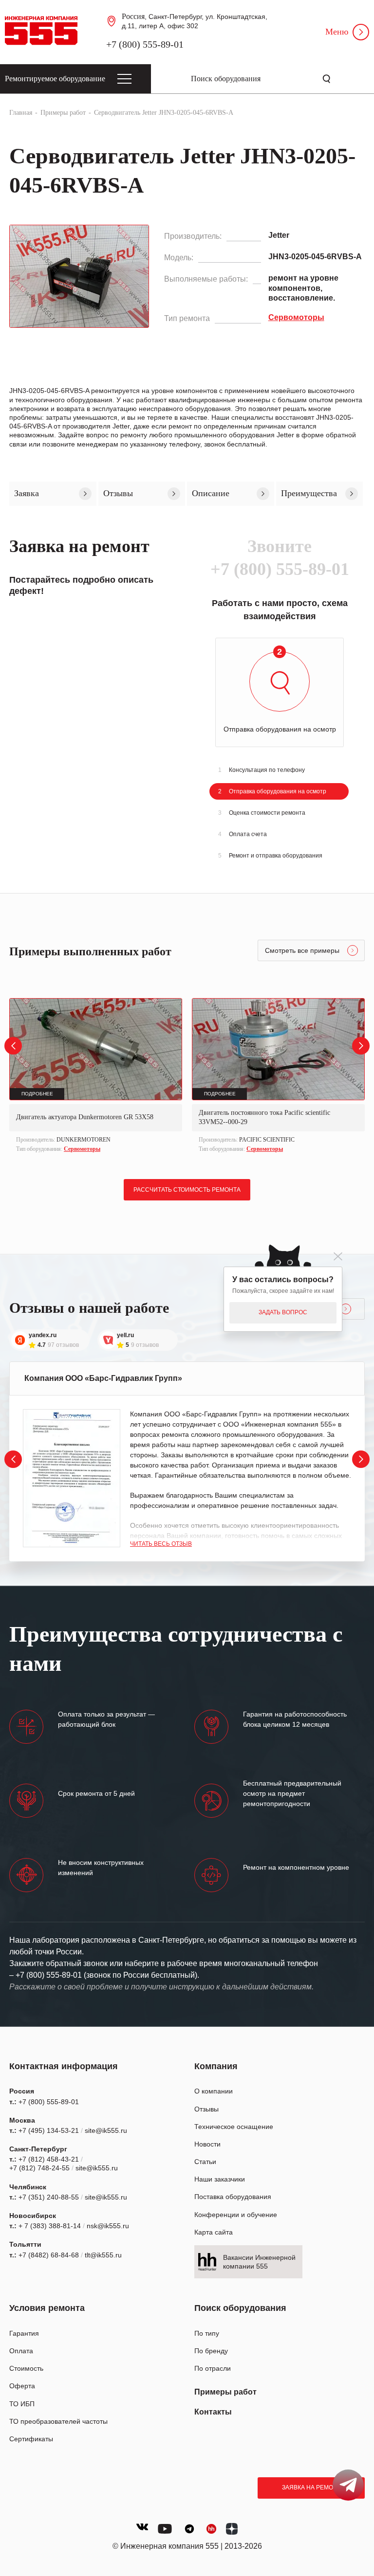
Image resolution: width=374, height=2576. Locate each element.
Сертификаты (31, 2439)
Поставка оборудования (233, 2197)
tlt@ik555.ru (103, 2255)
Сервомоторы (82, 1149)
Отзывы (206, 2109)
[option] (96, 1077)
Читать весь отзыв (161, 1544)
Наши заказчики (220, 2179)
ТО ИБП (22, 2404)
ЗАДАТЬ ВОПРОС (283, 1312)
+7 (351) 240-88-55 (49, 2197)
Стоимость (26, 2368)
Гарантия (24, 2333)
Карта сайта (214, 2232)
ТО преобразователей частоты (58, 2421)
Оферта (22, 2386)
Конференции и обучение (236, 2215)
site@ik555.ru (106, 2130)
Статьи (205, 2162)
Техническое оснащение (234, 2127)
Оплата (21, 2351)
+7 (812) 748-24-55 (39, 2168)
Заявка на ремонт (311, 2487)
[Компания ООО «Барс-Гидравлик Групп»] (72, 1478)
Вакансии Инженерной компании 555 (259, 2262)
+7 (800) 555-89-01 (145, 44)
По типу (207, 2333)
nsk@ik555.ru (108, 2226)
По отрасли (213, 2368)
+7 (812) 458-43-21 (49, 2159)
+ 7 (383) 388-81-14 (50, 2226)
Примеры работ (225, 2392)
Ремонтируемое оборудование (55, 79)
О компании (214, 2091)
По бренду (211, 2351)
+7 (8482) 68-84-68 (49, 2255)
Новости (207, 2144)
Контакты (213, 2412)
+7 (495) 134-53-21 (49, 2130)
